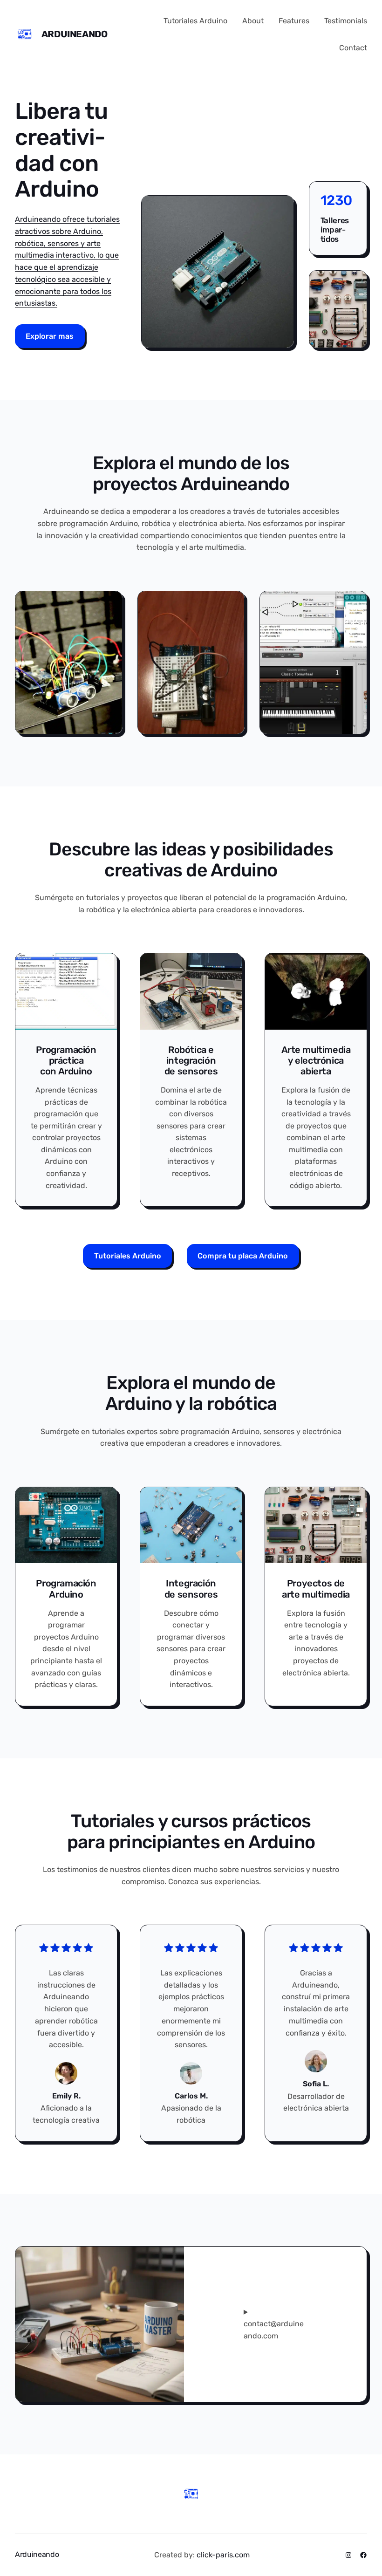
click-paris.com (223, 2555)
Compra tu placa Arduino (243, 1256)
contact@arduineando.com (274, 2330)
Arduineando (75, 34)
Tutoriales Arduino (128, 1256)
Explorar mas (50, 336)
